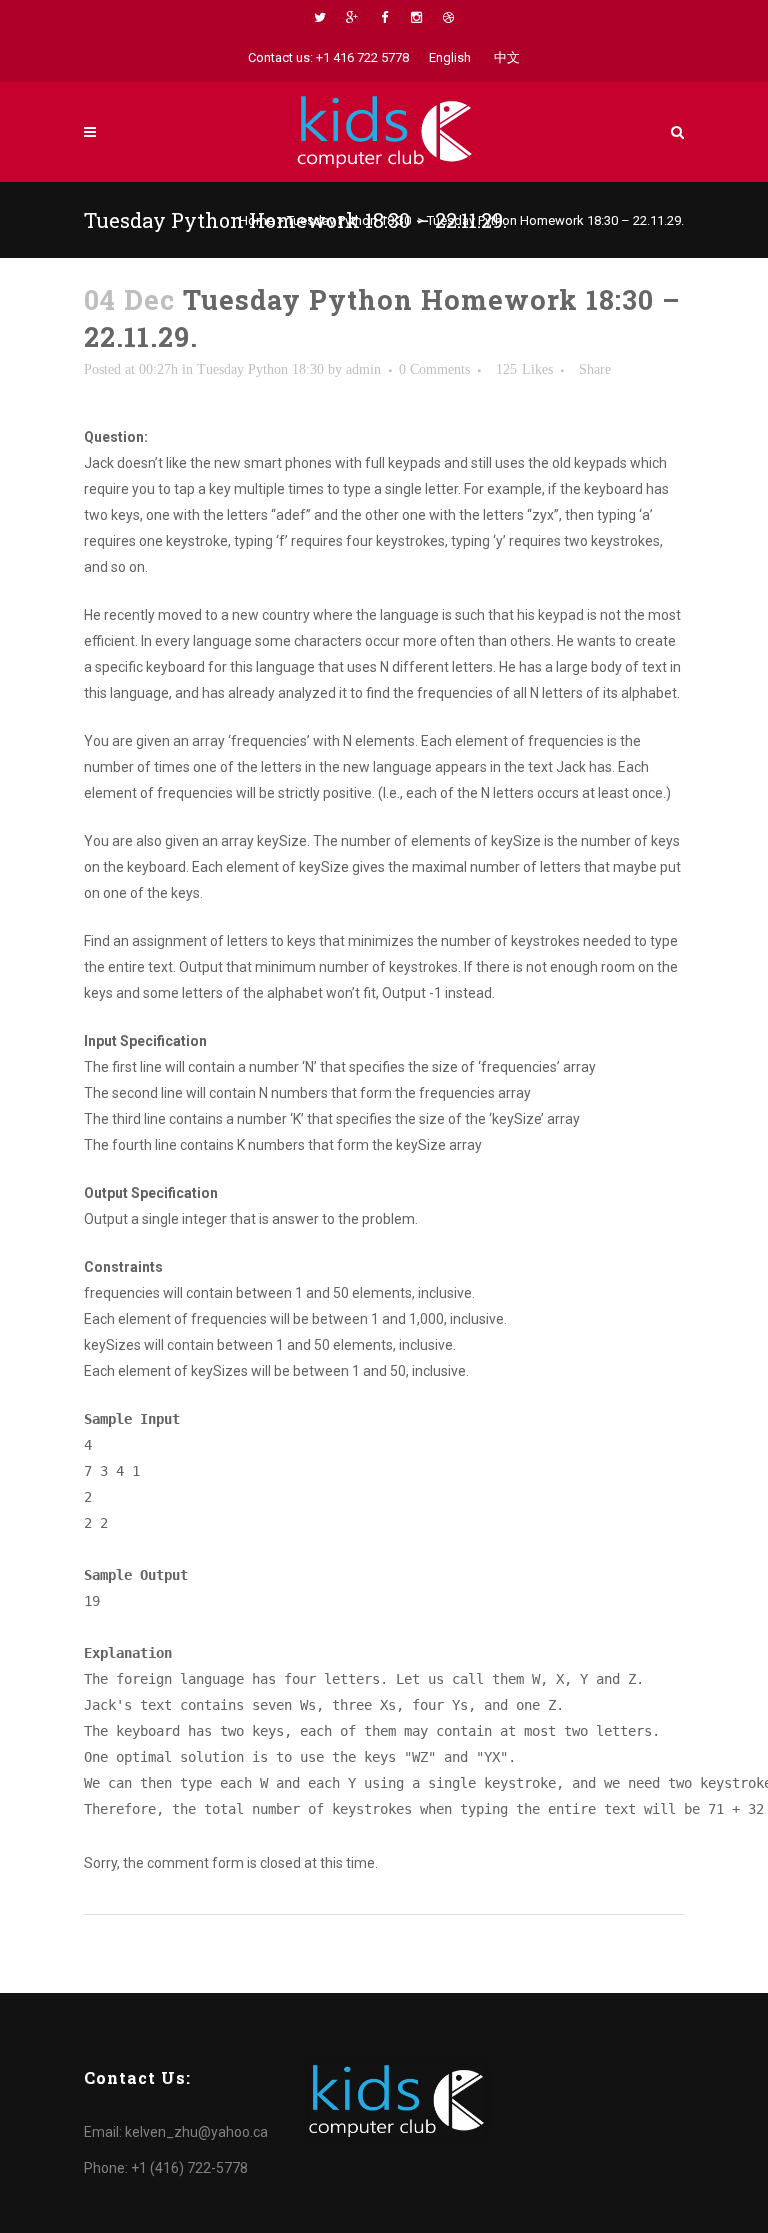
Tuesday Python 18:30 (349, 220)
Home (256, 220)
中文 (507, 57)
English (450, 57)
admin (363, 369)
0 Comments (434, 369)
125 (524, 370)
